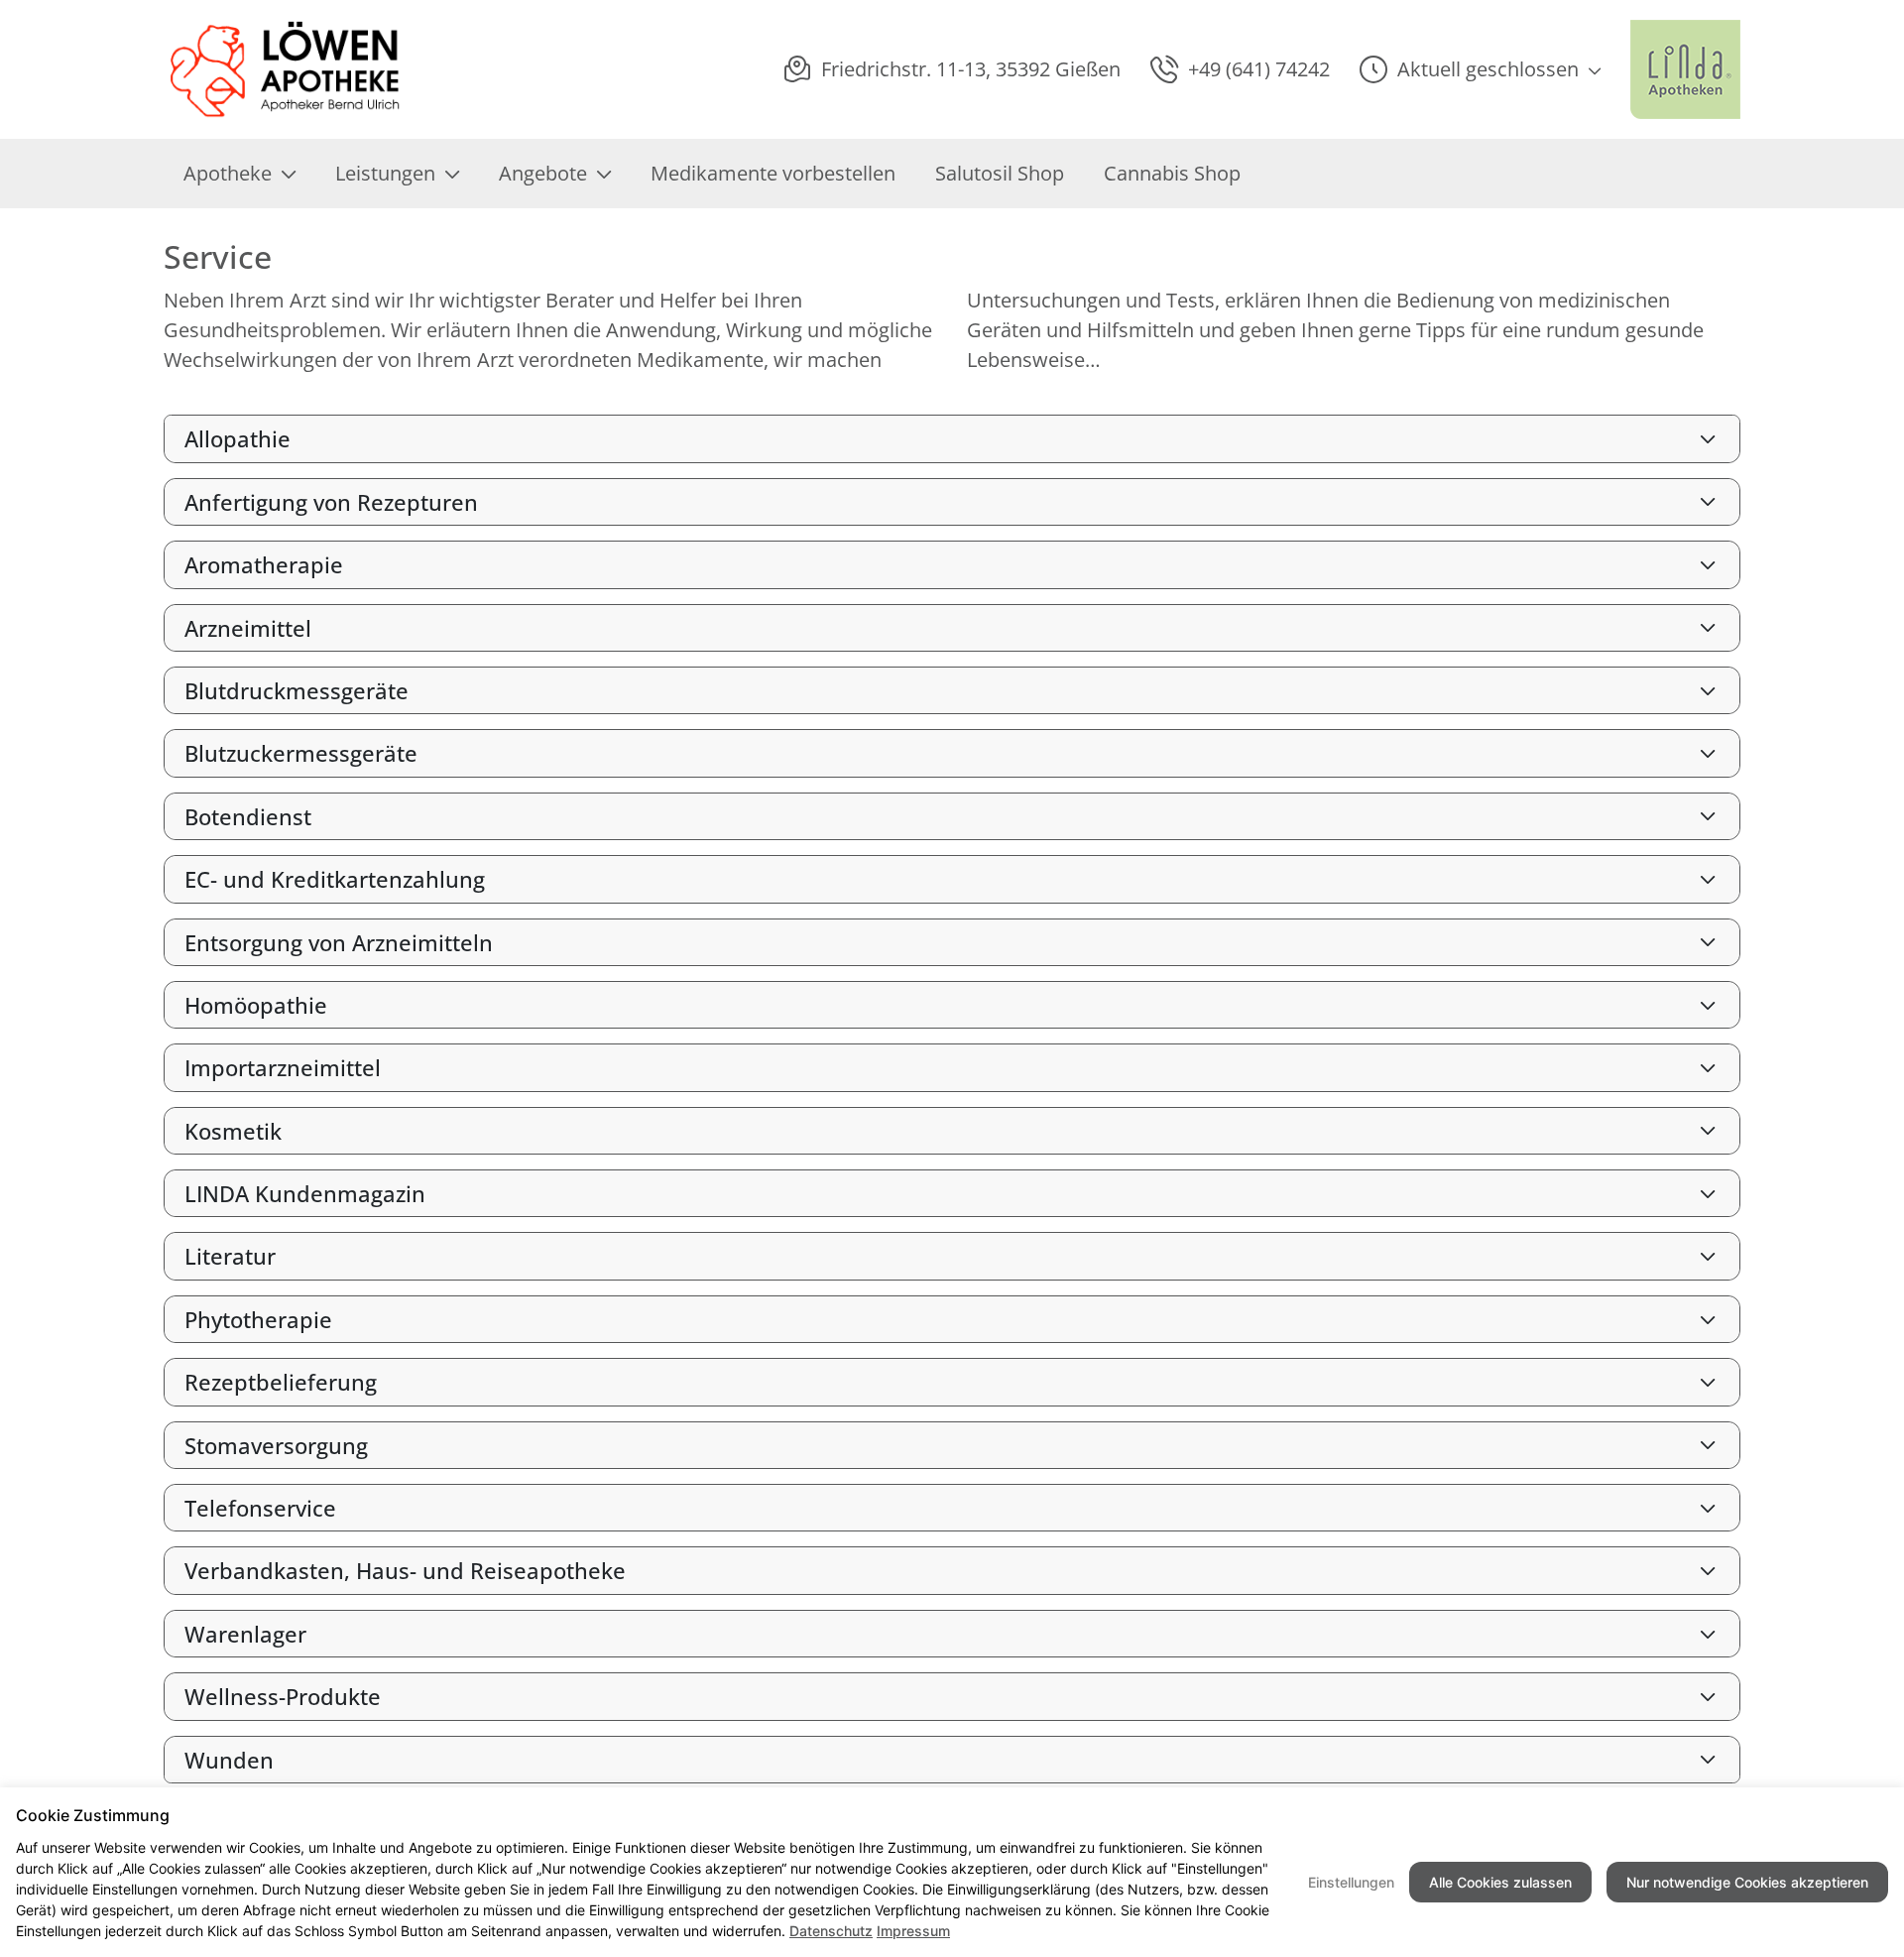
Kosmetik (233, 1131)
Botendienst (248, 816)
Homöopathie (256, 1005)
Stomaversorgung (276, 1445)
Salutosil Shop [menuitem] (1000, 173)
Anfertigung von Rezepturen (331, 502)
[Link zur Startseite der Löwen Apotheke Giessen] (286, 69)
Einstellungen (1351, 1882)
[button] (1480, 69)
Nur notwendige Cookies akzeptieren (1747, 1882)
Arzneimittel (248, 628)
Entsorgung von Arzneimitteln (339, 942)
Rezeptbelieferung (281, 1382)
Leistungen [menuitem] (385, 173)
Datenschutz (831, 1931)
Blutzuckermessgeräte (301, 753)
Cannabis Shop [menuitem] (1172, 173)
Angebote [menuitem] (543, 173)
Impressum (913, 1931)
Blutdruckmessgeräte (297, 690)
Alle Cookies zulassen (1500, 1882)
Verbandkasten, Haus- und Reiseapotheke (405, 1570)
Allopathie (238, 438)
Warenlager (245, 1634)
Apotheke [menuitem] (228, 173)
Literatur (230, 1256)
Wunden (229, 1760)
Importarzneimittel (283, 1067)
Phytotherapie (258, 1319)
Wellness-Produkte (283, 1696)
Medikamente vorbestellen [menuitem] (773, 173)
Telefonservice (260, 1508)
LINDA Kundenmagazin (305, 1193)
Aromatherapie (264, 564)
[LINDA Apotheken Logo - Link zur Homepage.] (1685, 69)
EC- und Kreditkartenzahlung (335, 879)
